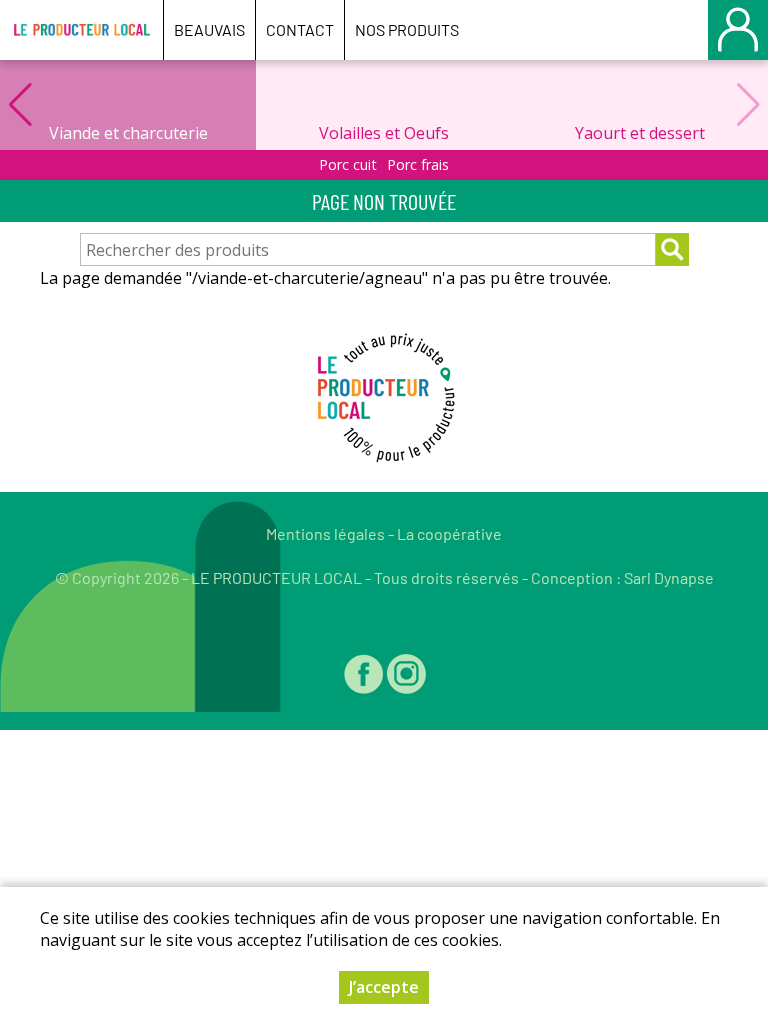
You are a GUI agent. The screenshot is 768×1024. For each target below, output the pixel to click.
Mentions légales (325, 533)
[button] (20, 105)
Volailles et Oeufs (384, 133)
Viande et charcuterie (128, 133)
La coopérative (449, 533)
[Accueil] (81, 30)
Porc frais (418, 164)
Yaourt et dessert (640, 133)
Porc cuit (348, 164)
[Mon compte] (738, 30)
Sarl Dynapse (669, 577)
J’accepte (384, 987)
